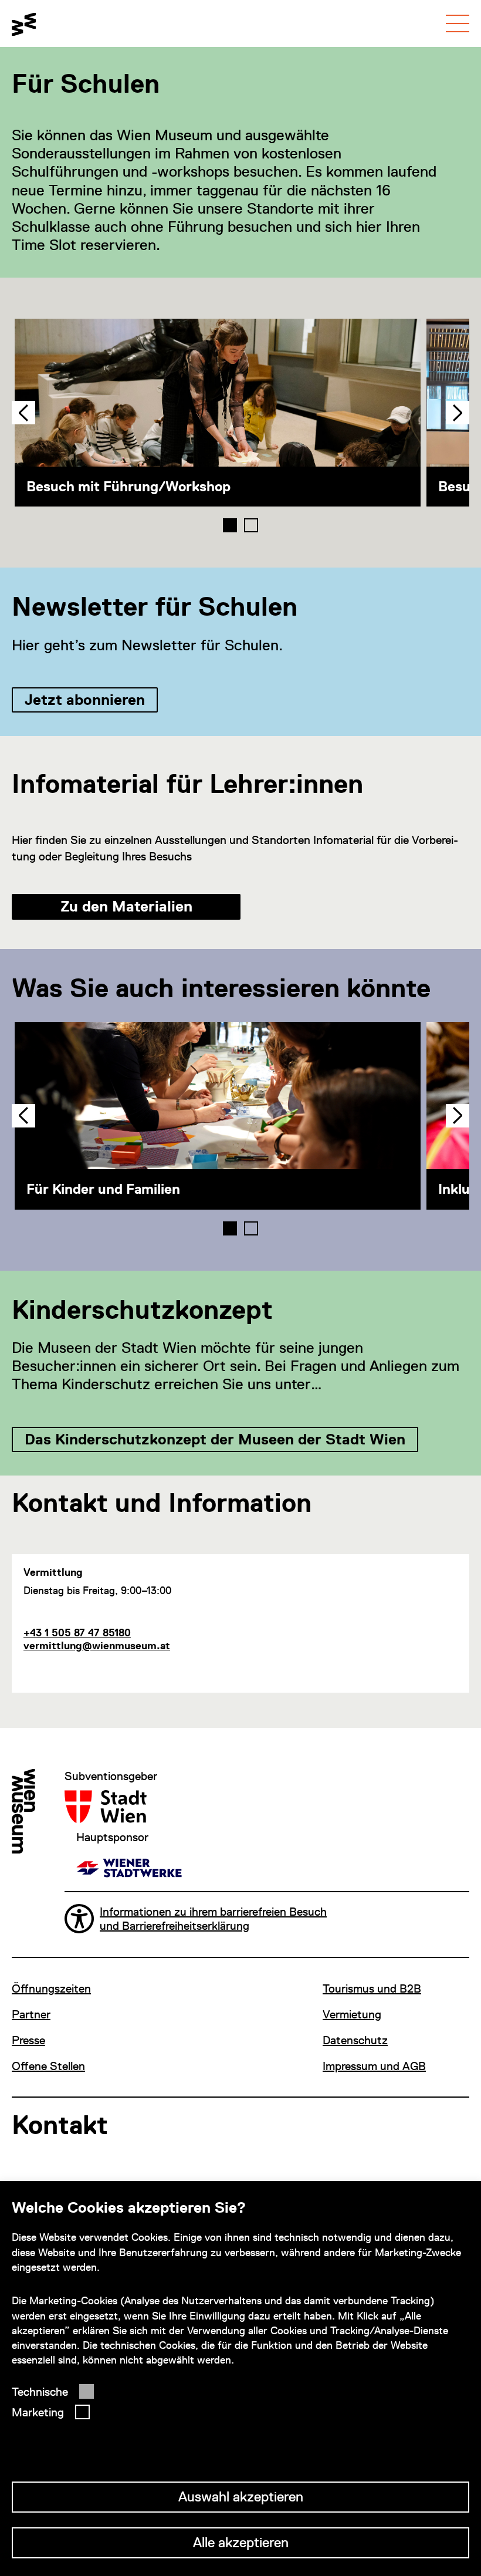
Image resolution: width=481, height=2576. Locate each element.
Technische (40, 2392)
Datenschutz (355, 2040)
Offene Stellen (48, 2066)
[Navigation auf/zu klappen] (458, 23)
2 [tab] (251, 525)
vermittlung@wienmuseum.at (97, 1645)
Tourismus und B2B (372, 1988)
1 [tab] (230, 525)
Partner (31, 2014)
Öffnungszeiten (51, 1988)
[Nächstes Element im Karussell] (458, 413)
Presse (28, 2040)
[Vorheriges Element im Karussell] (23, 413)
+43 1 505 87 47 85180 (77, 1633)
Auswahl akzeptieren (241, 2496)
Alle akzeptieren (241, 2542)
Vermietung (352, 2014)
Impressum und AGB (374, 2066)
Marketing (38, 2412)
